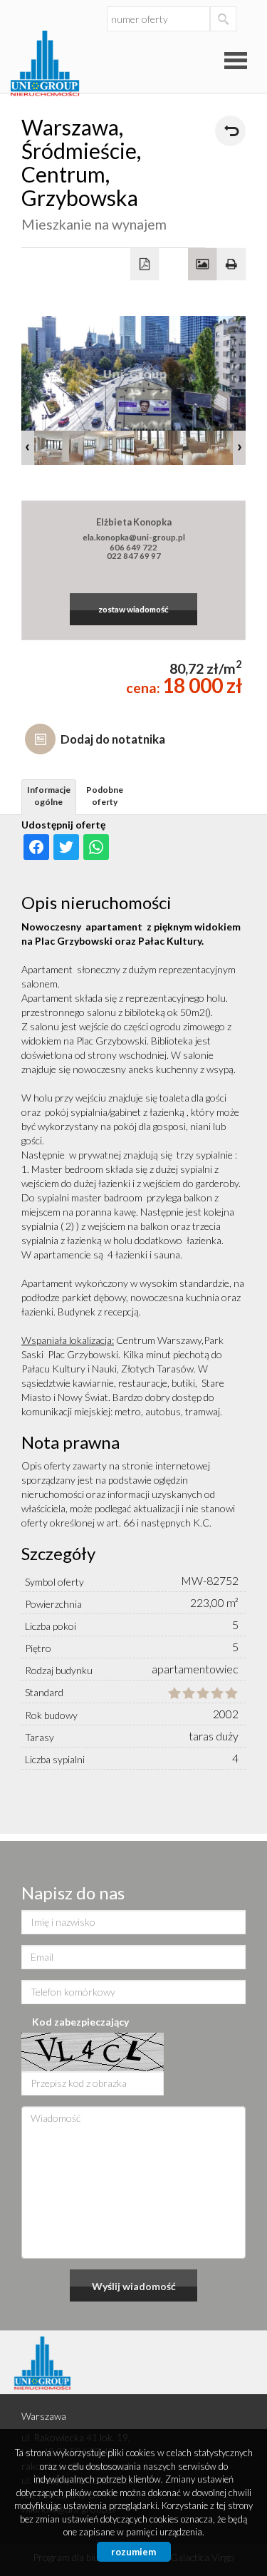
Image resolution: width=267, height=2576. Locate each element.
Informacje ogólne (49, 796)
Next (239, 448)
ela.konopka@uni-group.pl (134, 537)
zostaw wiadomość (133, 609)
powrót (230, 131)
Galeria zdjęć (203, 265)
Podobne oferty (105, 796)
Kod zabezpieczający (80, 2022)
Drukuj (232, 265)
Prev (28, 448)
